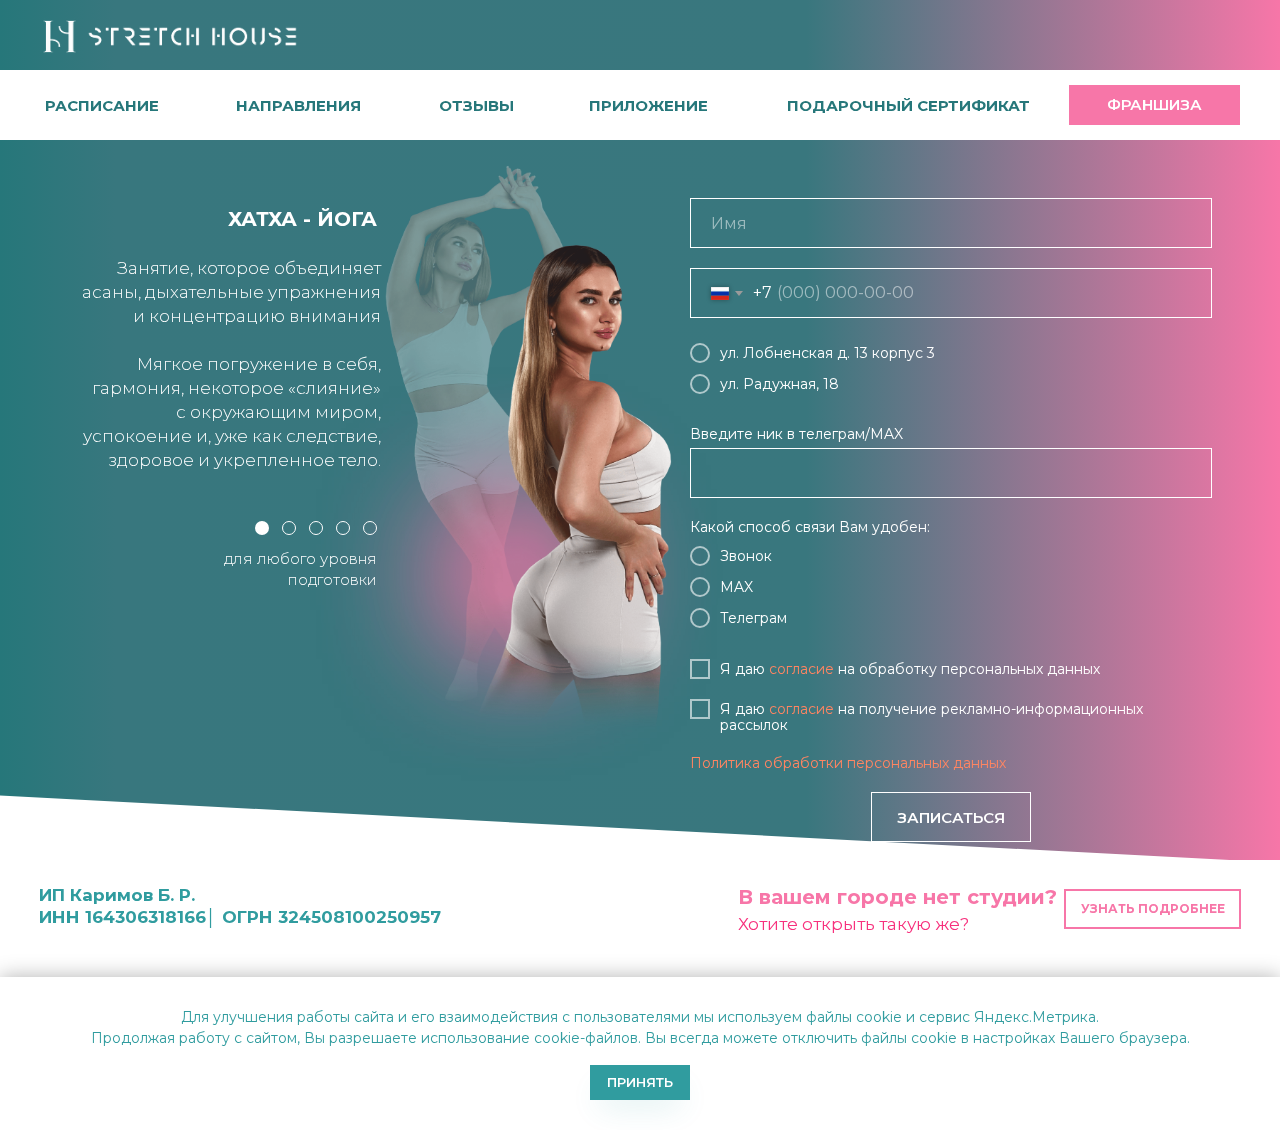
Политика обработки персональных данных (848, 763)
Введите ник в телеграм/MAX (796, 434)
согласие (801, 669)
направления (298, 105)
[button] (476, 105)
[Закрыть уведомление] (1265, 992)
